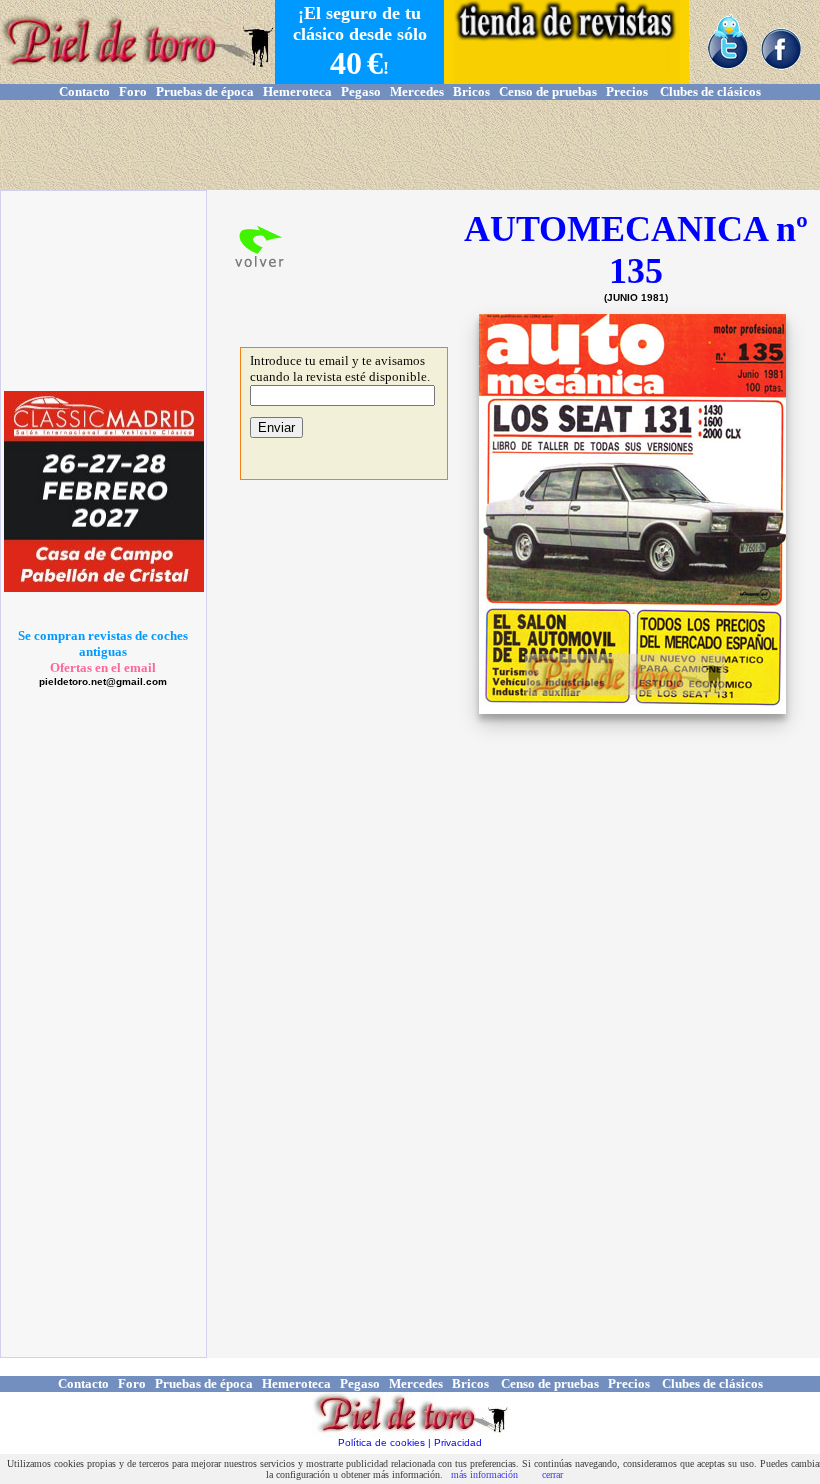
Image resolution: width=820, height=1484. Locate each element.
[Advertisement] (410, 145)
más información (484, 1474)
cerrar (552, 1474)
